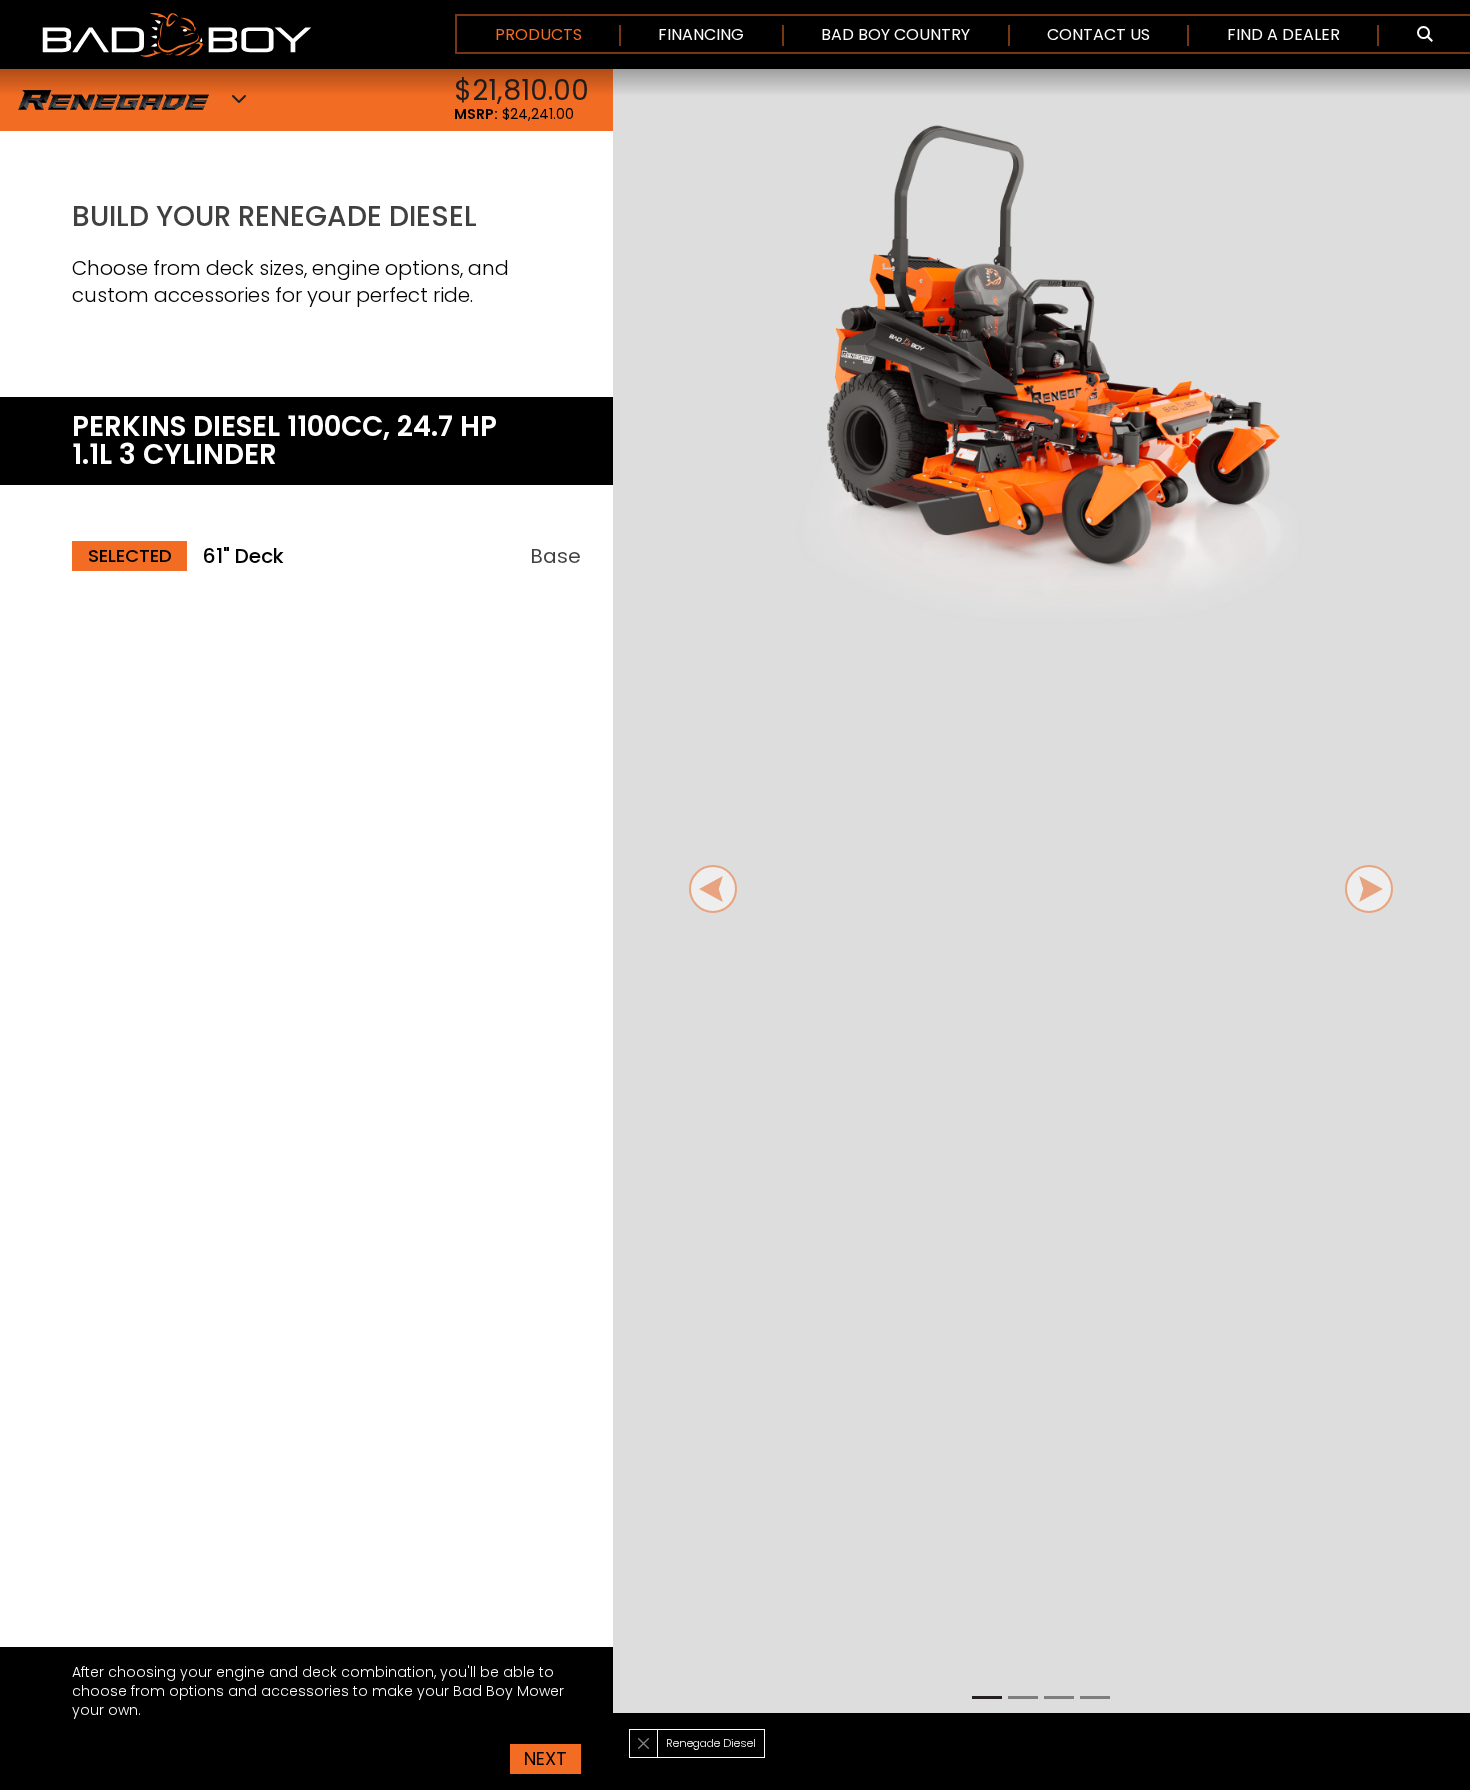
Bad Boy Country (895, 34)
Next (545, 1758)
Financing (701, 34)
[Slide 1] (987, 1697)
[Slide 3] (1059, 1697)
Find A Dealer (1283, 34)
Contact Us (1098, 34)
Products (538, 34)
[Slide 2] (1023, 1697)
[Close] (643, 1743)
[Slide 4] (1095, 1697)
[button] (1424, 35)
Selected (130, 555)
